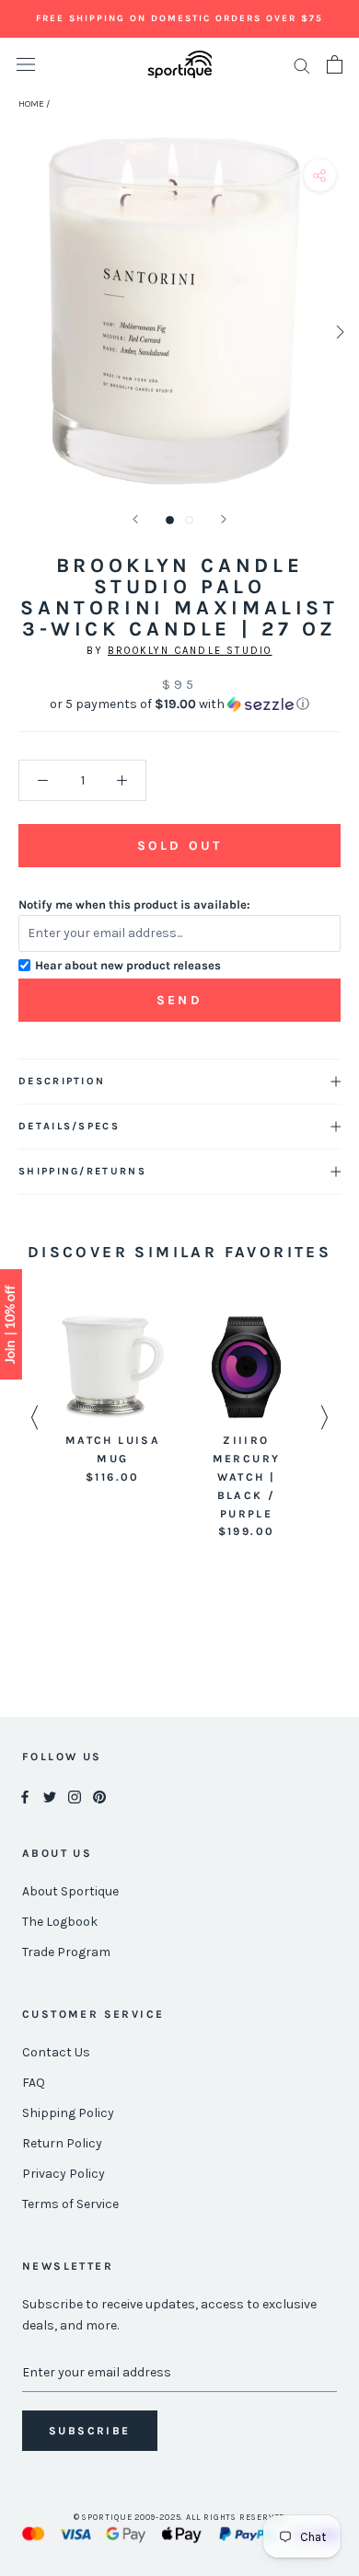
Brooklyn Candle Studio (190, 651)
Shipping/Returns (82, 1171)
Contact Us (56, 2052)
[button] (179, 704)
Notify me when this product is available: (134, 904)
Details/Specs (69, 1126)
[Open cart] (335, 64)
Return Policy (62, 2143)
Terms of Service (70, 2204)
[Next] (224, 519)
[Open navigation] (26, 65)
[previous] (21, 332)
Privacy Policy (64, 2174)
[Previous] (135, 519)
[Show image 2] (189, 520)
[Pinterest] (99, 1796)
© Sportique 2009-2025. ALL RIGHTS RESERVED (180, 2517)
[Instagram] (75, 1796)
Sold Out (179, 846)
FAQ (34, 2083)
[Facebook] (25, 1796)
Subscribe (90, 2431)
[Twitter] (50, 1796)
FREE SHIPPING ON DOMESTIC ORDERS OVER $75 (179, 18)
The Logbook (60, 1922)
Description (62, 1081)
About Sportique (70, 1891)
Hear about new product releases (128, 965)
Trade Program (66, 1952)
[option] (113, 1401)
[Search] (302, 65)
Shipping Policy (68, 2113)
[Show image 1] (170, 520)
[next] (338, 332)
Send (179, 1000)
